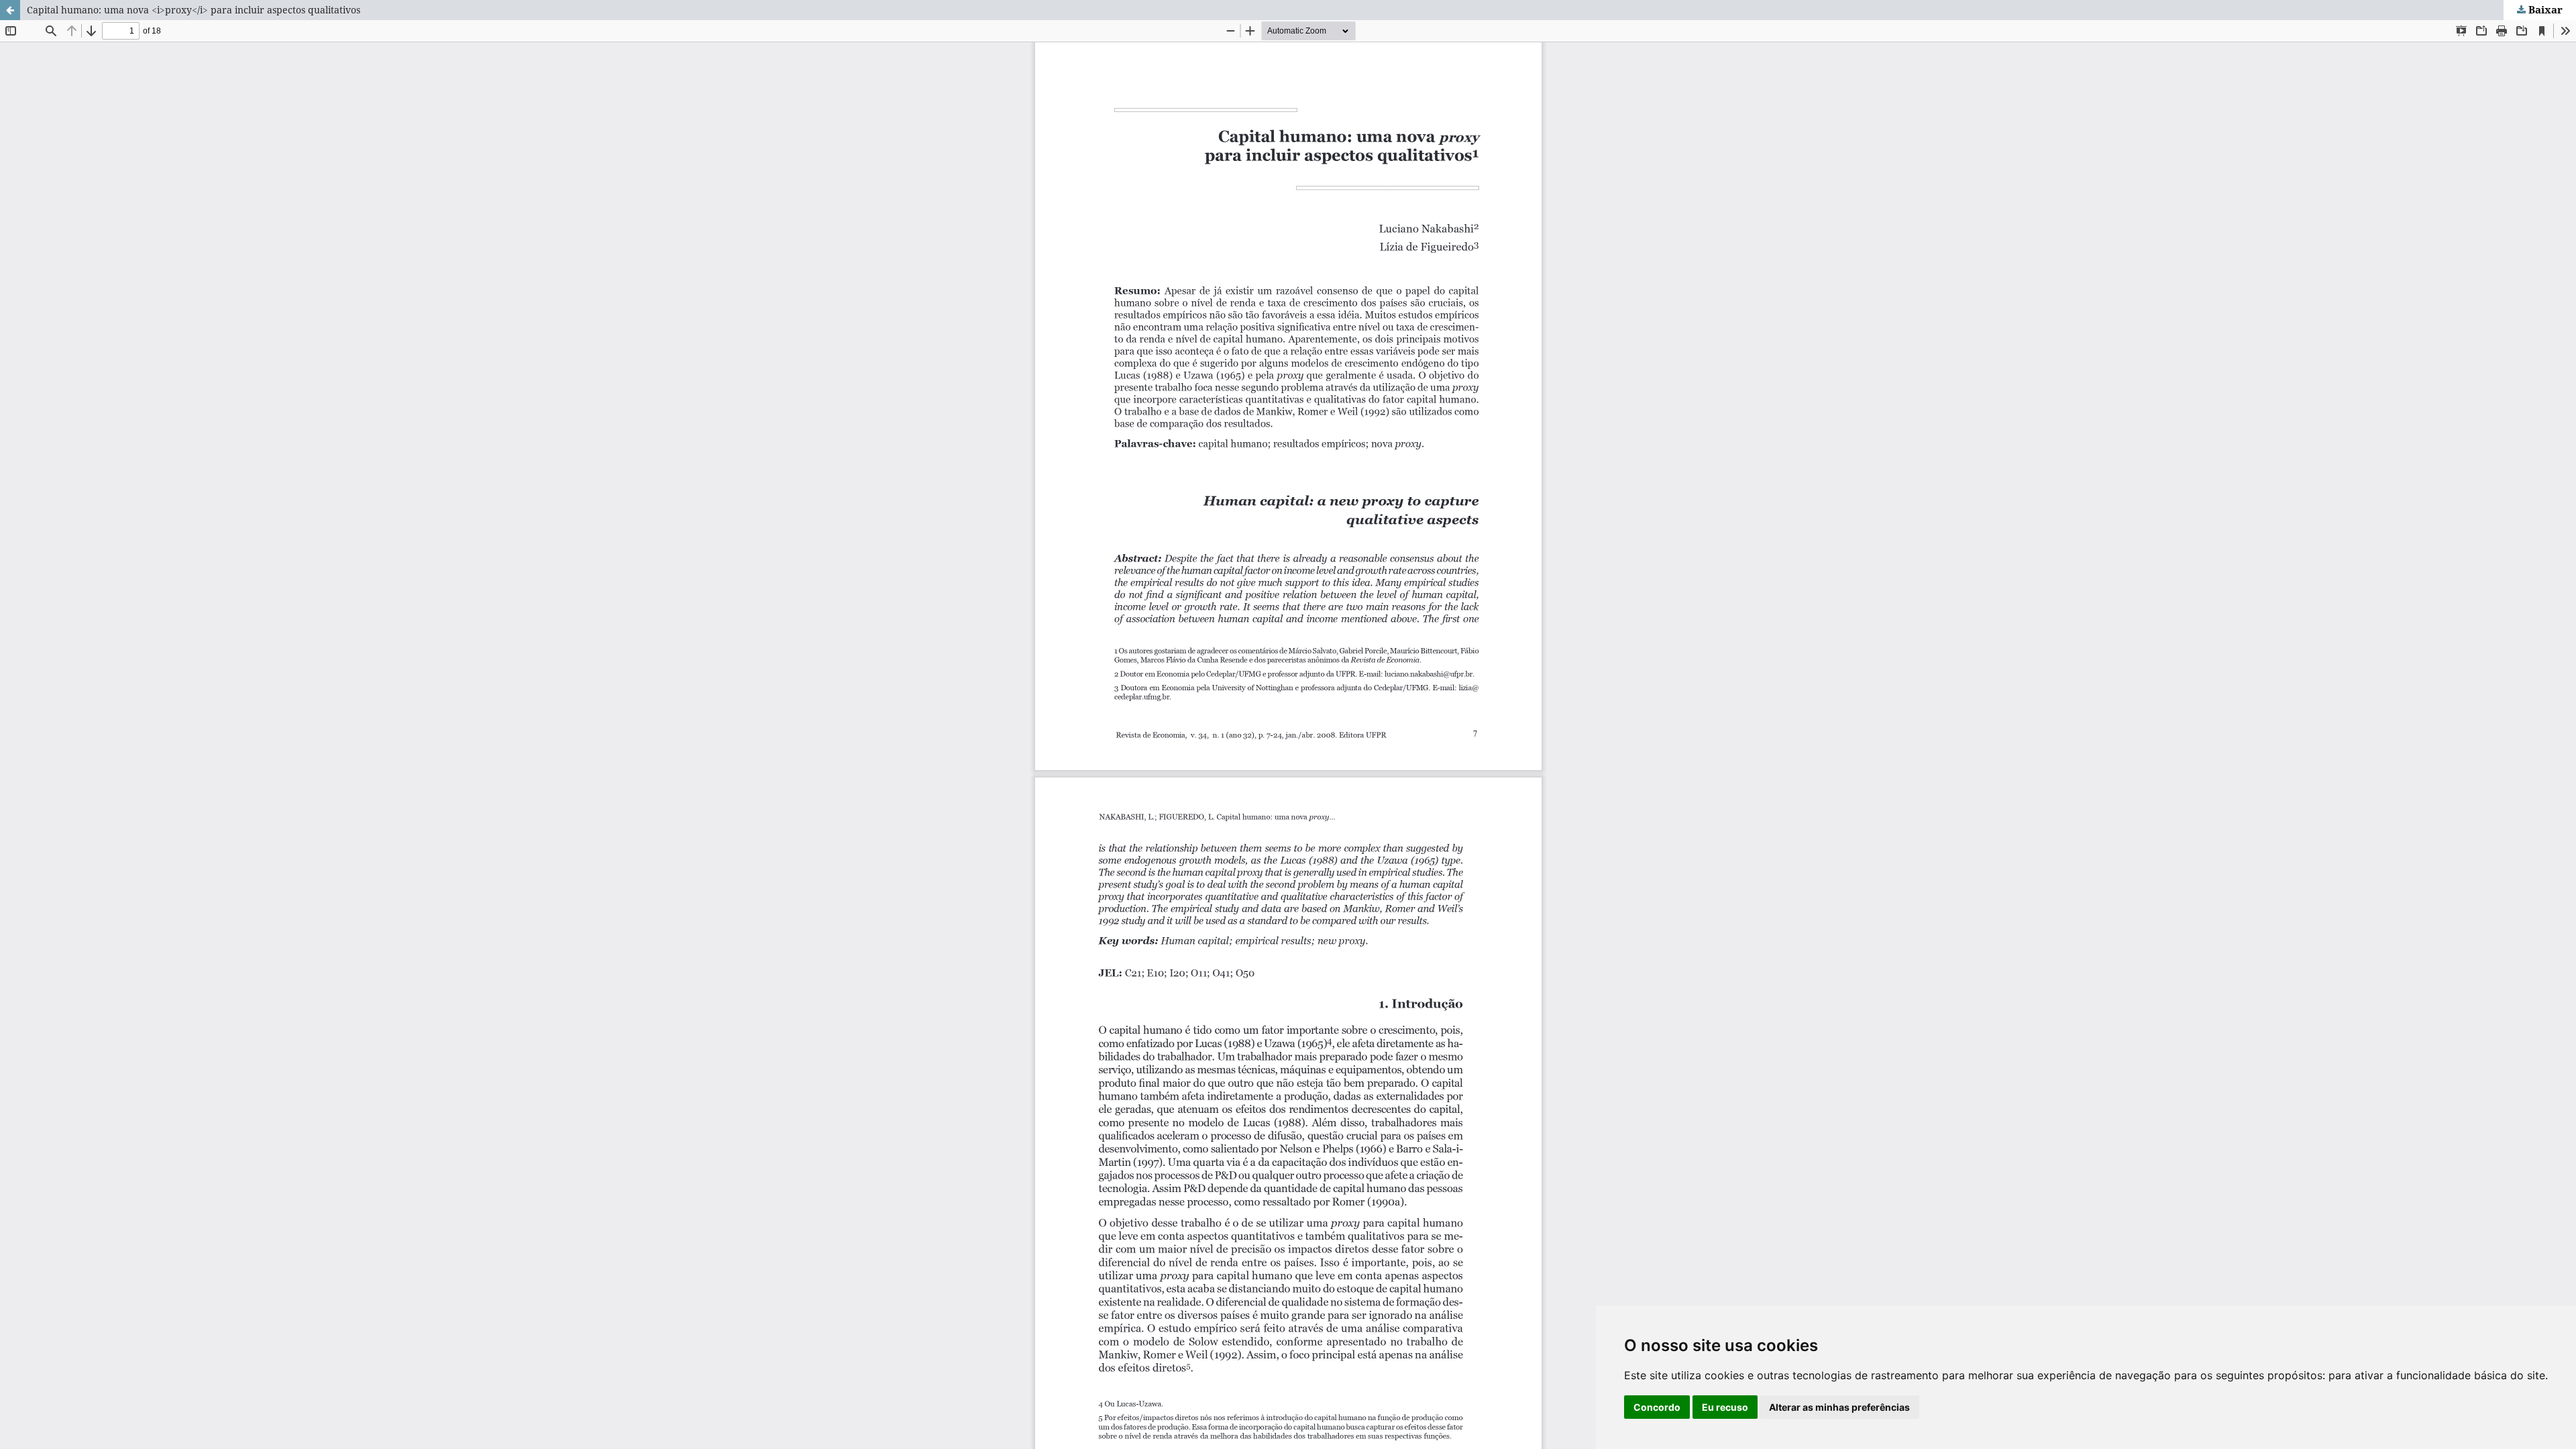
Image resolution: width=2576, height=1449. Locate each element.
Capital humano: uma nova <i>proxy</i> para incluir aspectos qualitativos (194, 10)
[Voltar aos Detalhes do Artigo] (10, 10)
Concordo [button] (1657, 1407)
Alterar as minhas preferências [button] (1839, 1407)
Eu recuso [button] (1725, 1407)
